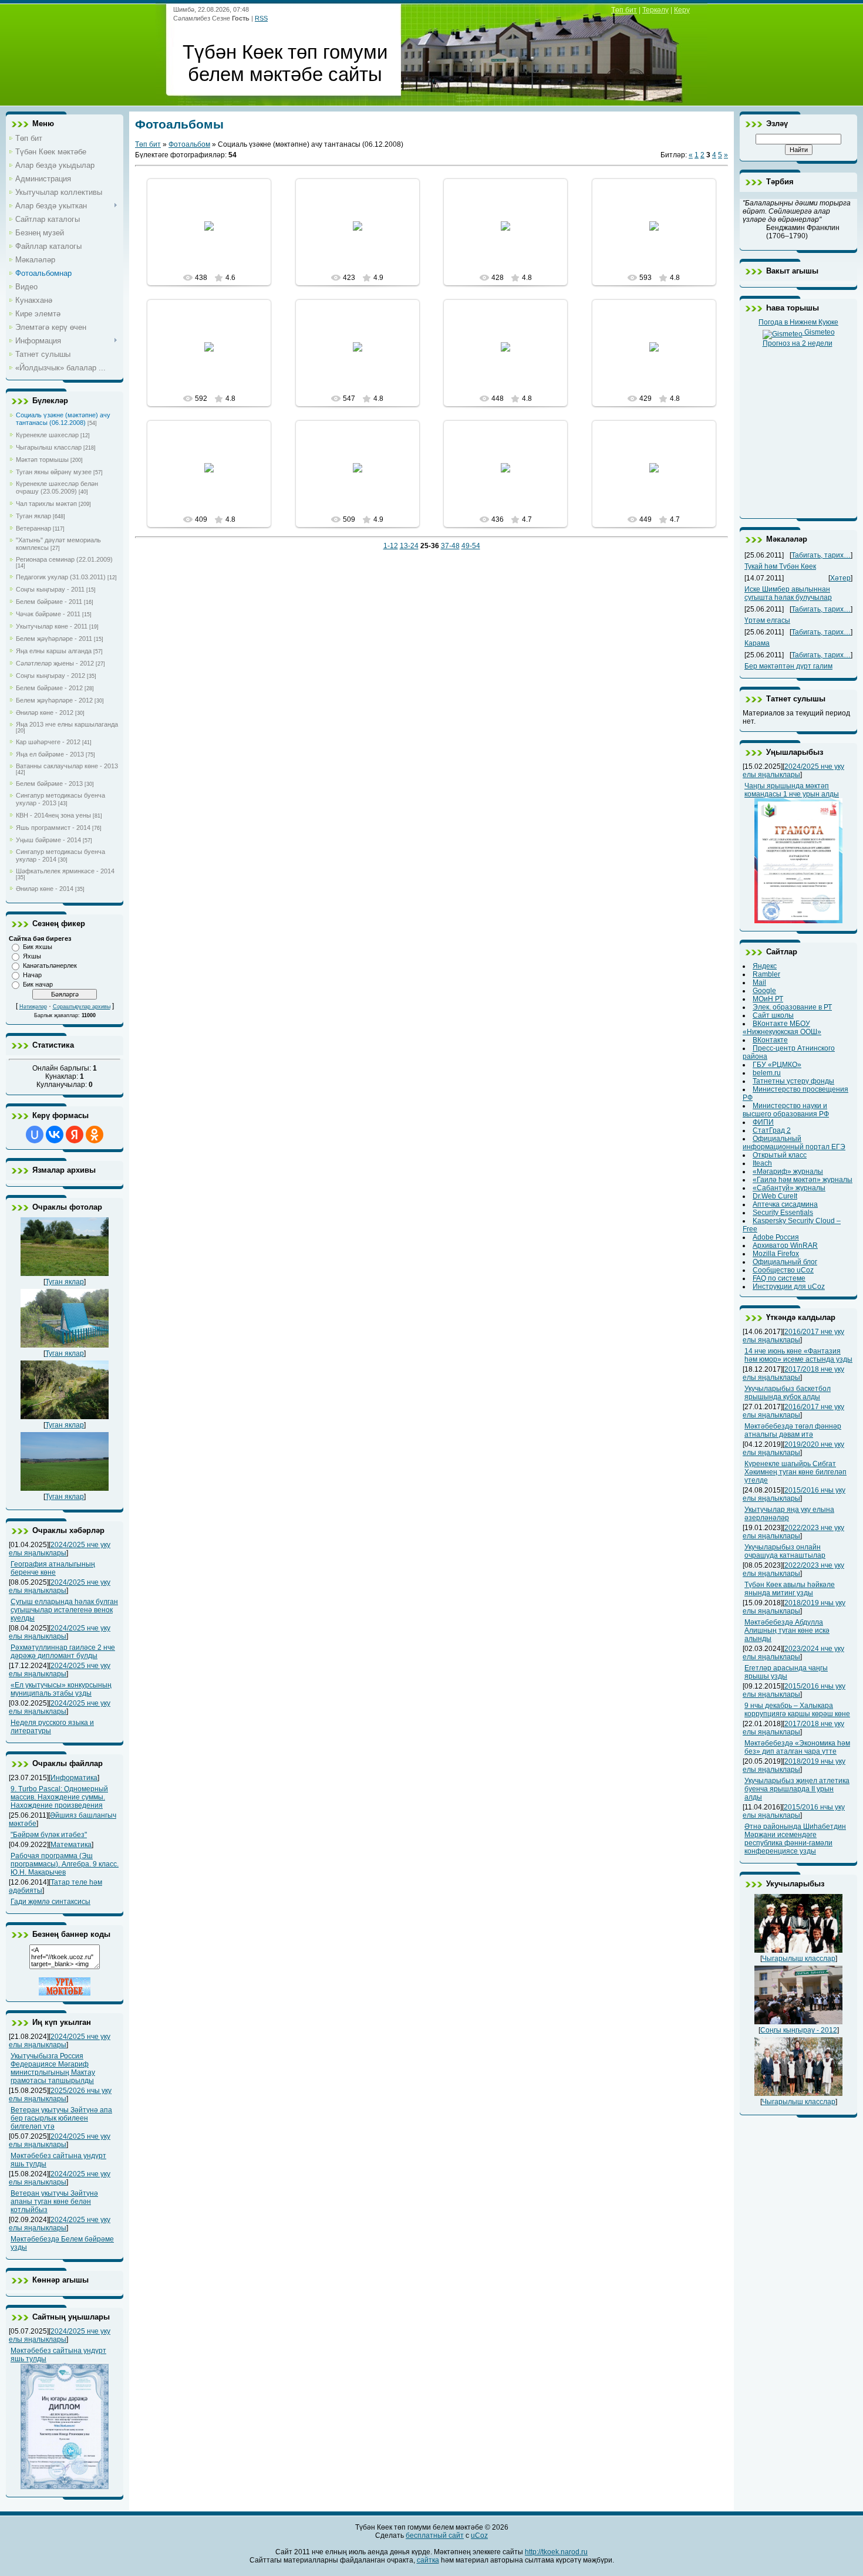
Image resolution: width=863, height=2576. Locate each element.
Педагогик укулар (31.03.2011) (61, 577)
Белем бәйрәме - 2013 (49, 784)
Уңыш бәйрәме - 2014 (48, 840)
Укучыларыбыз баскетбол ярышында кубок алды (788, 1393)
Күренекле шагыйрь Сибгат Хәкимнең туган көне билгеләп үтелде (795, 1472)
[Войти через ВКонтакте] (55, 1135)
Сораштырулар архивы (82, 1007)
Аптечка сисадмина (785, 1204)
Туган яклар (33, 516)
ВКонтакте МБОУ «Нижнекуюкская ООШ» (782, 1028)
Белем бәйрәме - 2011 (49, 602)
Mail (759, 983)
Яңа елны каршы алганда (54, 651)
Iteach (762, 1163)
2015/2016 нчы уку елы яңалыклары (794, 1494)
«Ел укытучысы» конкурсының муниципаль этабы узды (61, 1689)
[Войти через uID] (35, 1135)
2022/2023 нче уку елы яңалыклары (793, 1532)
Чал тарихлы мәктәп (46, 504)
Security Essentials (783, 1213)
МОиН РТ (768, 999)
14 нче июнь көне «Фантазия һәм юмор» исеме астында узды (798, 1355)
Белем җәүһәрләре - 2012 (54, 700)
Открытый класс (780, 1155)
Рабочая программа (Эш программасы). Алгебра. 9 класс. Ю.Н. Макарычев (65, 1864)
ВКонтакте (770, 1040)
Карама (757, 643)
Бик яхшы (38, 947)
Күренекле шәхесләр (47, 435)
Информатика (74, 1778)
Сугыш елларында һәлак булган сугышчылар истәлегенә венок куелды (64, 1610)
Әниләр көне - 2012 (45, 713)
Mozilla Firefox (776, 1254)
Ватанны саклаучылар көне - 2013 (67, 766)
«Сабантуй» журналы (789, 1188)
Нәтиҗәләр (33, 1007)
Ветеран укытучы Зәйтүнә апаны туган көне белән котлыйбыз (54, 2202)
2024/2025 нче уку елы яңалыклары (60, 1549)
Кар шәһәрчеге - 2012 (48, 742)
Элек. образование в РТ (792, 1007)
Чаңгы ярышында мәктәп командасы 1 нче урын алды (792, 790)
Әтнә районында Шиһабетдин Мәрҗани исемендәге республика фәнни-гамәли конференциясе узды (795, 1839)
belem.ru (767, 1073)
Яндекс (765, 966)
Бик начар (38, 984)
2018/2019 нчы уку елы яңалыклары (794, 1607)
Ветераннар (33, 528)
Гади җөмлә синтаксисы (50, 1902)
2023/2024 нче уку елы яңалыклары (793, 1653)
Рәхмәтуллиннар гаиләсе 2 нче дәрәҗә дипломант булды (63, 1652)
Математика (71, 1845)
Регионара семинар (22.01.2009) (64, 559)
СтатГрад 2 (772, 1130)
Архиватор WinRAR (785, 1245)
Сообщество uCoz (783, 1270)
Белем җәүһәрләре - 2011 (54, 639)
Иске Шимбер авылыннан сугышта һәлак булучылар (788, 593)
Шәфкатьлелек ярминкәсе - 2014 (65, 871)
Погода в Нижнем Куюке (798, 322)
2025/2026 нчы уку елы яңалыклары (60, 2095)
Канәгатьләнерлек (50, 965)
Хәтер (840, 578)
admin (214, 235)
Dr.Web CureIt (775, 1196)
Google (764, 991)
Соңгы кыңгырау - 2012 (50, 676)
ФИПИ (763, 1122)
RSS (261, 18)
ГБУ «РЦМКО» (777, 1065)
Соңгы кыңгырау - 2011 (50, 589)
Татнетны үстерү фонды (793, 1081)
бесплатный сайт (435, 2536)
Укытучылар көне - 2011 (52, 626)
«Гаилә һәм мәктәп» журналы (803, 1180)
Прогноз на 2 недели (798, 343)
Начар (32, 975)
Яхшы (32, 956)
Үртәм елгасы (767, 620)
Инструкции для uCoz (789, 1287)
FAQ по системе (779, 1278)
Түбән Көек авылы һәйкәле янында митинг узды (790, 1589)
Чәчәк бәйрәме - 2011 (48, 614)
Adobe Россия (776, 1237)
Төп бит (624, 10)
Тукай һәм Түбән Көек (780, 566)
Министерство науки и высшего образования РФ (786, 1110)
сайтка (428, 2560)
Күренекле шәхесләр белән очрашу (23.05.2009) (57, 487)
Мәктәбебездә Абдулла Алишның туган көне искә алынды (787, 1630)
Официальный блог (785, 1262)
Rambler (766, 974)
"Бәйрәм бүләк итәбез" (49, 1835)
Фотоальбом (189, 144)
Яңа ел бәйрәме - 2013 (50, 754)
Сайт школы (773, 1015)
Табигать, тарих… (821, 555)
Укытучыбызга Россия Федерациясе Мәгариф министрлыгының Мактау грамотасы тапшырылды (53, 2068)
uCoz (479, 2536)
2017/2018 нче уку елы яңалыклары (793, 1373)
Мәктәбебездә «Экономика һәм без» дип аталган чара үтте (797, 1747)
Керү (682, 10)
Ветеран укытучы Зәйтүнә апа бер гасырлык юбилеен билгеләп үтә (61, 2118)
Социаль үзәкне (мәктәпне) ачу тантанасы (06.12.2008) (63, 419)
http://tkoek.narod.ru (556, 2552)
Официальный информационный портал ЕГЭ (794, 1143)
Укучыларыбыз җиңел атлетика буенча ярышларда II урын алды (797, 1789)
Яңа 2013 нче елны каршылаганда (67, 724)
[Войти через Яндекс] (75, 1135)
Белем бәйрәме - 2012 (49, 688)
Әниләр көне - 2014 (45, 889)
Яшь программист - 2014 (53, 828)
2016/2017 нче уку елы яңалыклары (793, 1336)
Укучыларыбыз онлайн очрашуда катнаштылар (785, 1551)
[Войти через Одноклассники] (95, 1135)
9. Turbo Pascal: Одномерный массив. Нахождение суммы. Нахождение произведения (59, 1797)
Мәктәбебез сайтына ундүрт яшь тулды (58, 2355)
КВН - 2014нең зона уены (53, 815)
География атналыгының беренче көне (53, 1568)
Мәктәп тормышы (42, 460)
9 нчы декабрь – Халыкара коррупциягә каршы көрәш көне (797, 1710)
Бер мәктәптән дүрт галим (788, 666)
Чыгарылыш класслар (49, 447)
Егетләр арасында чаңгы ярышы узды (786, 1672)
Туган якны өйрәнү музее (54, 472)
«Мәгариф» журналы (788, 1171)
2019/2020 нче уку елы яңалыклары (793, 1449)
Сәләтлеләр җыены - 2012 (55, 663)
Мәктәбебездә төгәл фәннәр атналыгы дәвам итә (793, 1430)
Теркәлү (655, 10)
